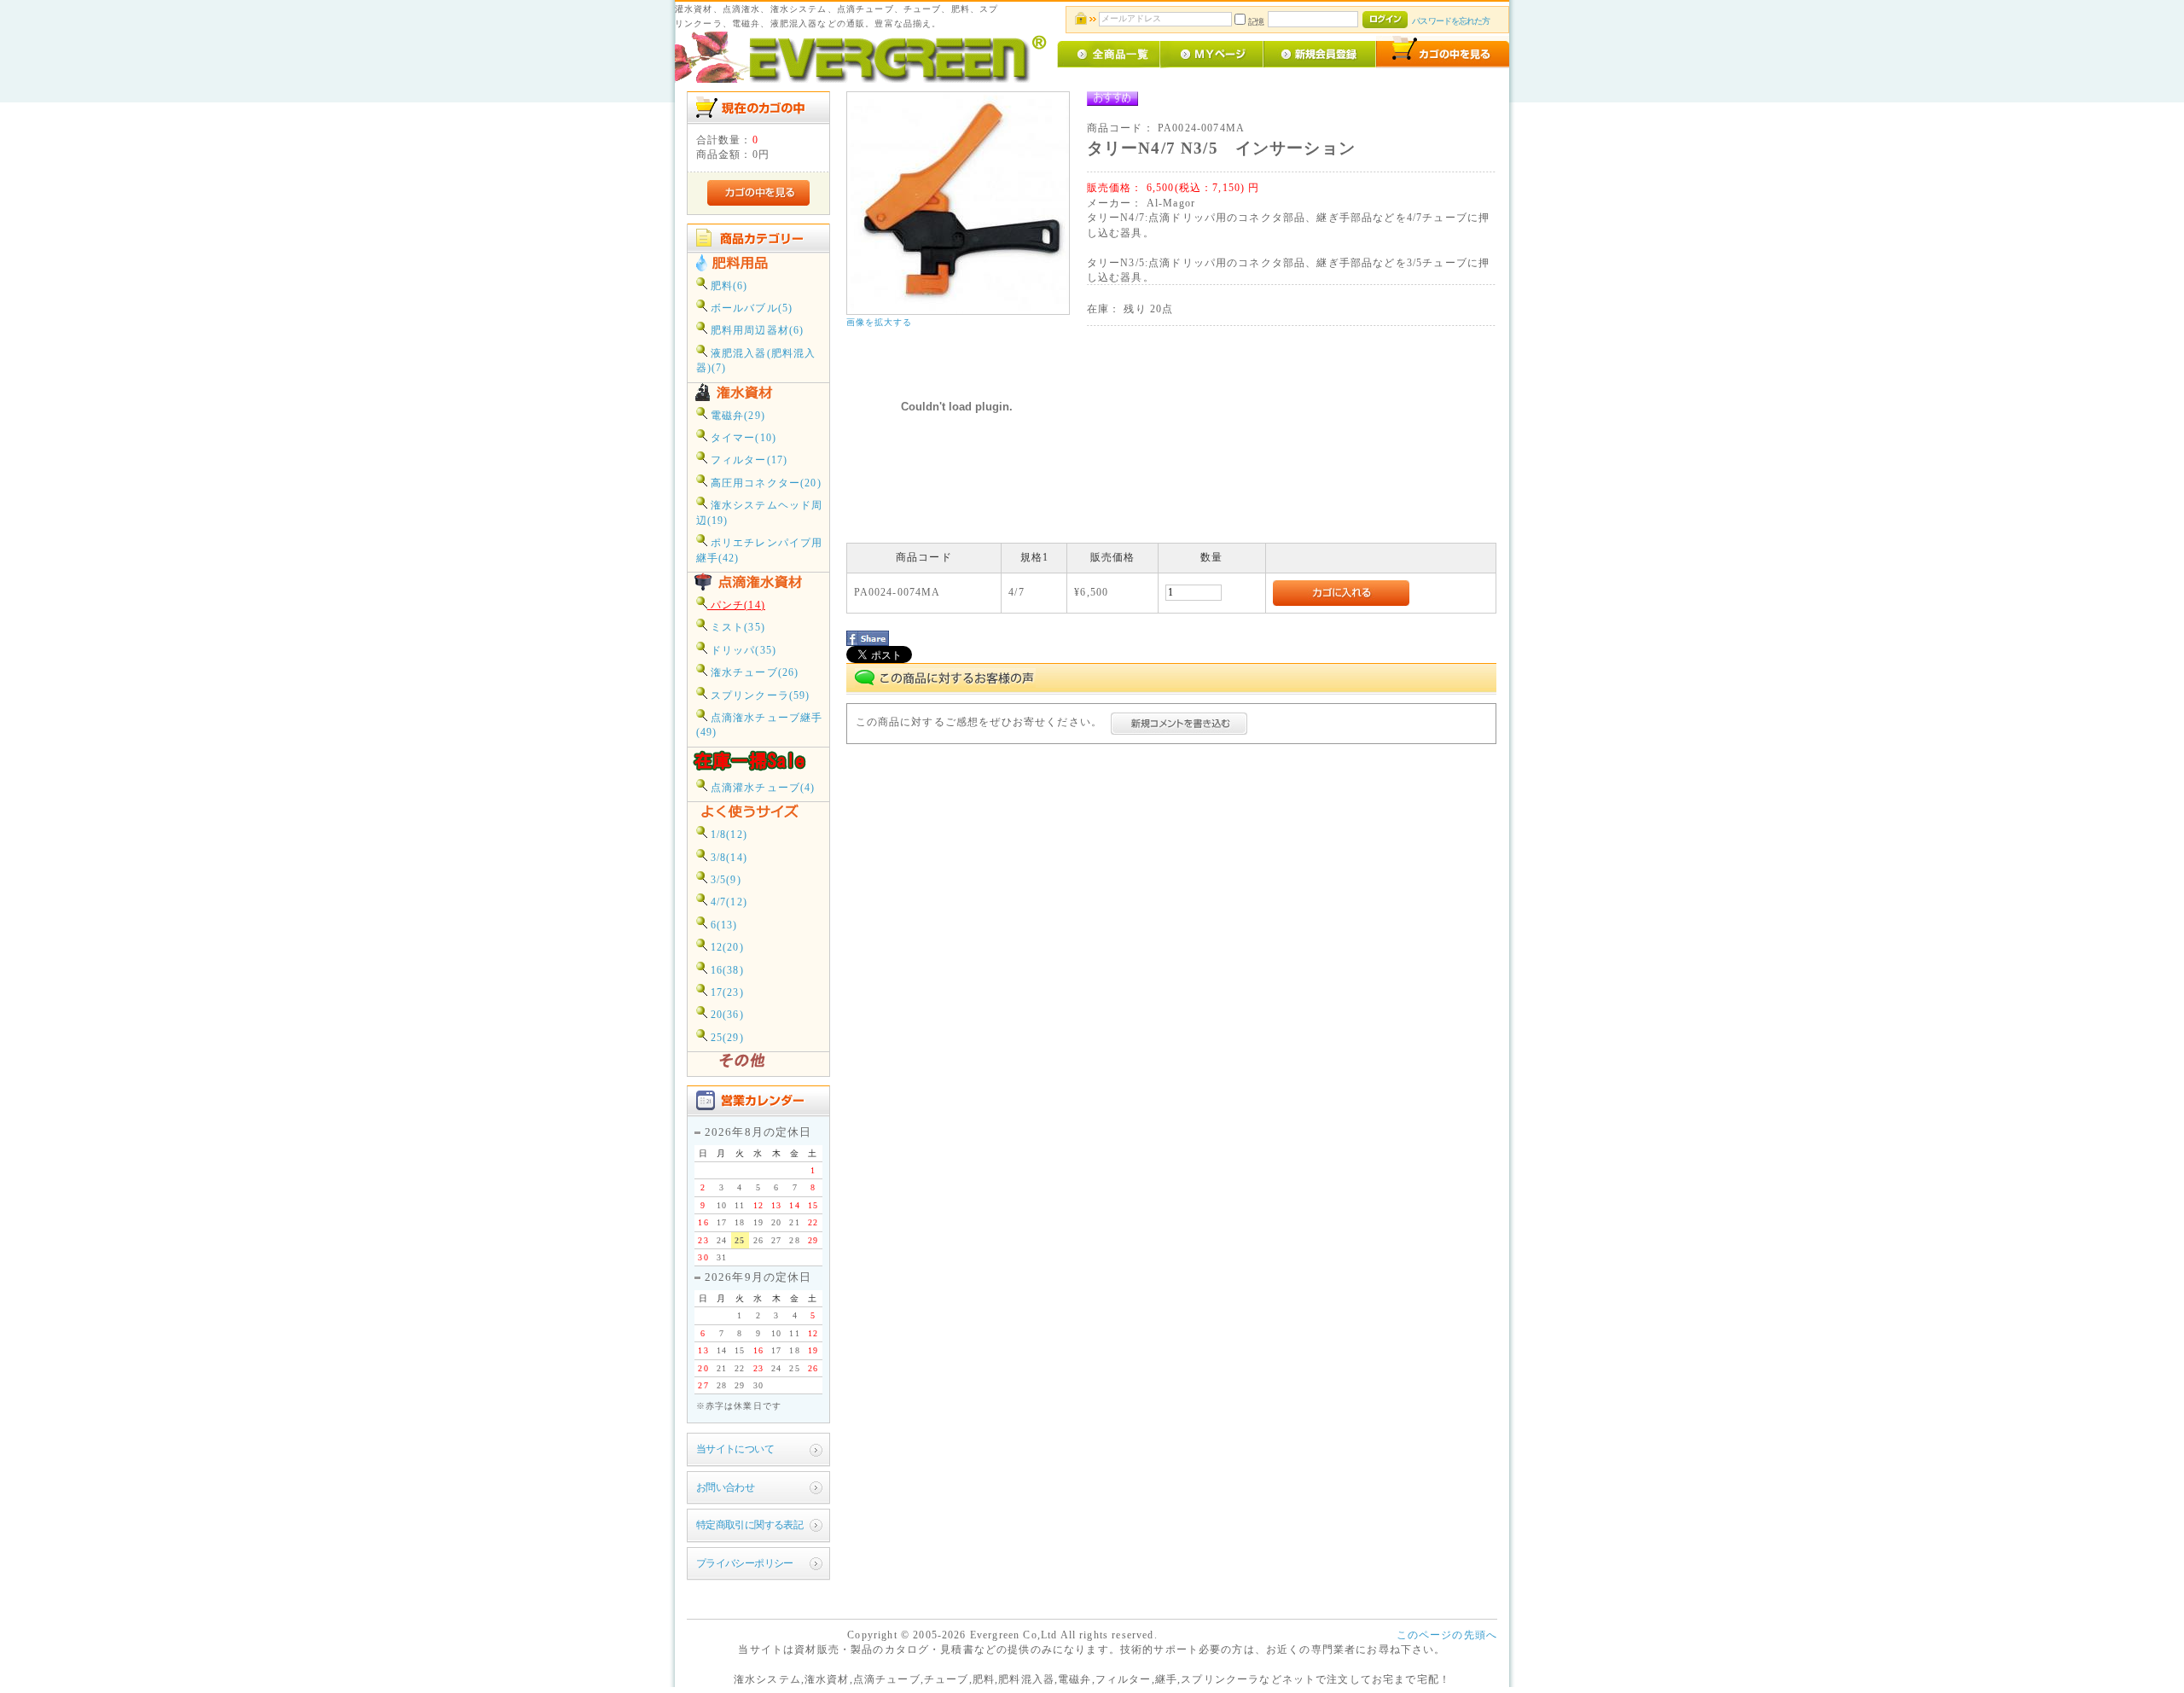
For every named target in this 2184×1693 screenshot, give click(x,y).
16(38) (726, 971)
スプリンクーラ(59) (759, 696)
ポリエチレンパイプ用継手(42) (760, 550)
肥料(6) (728, 286)
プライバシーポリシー (745, 1564)
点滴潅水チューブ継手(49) (760, 725)
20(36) (726, 1015)
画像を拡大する (880, 322)
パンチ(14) (736, 605)
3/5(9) (724, 880)
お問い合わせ (726, 1488)
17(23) (726, 993)
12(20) (726, 948)
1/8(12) (727, 835)
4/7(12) (727, 902)
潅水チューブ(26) (753, 673)
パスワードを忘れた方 (1451, 21)
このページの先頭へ (1447, 1635)
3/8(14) (727, 858)
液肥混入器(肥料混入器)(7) (756, 361)
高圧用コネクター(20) (764, 483)
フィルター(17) (748, 460)
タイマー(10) (742, 438)
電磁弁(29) (736, 416)
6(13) (723, 925)
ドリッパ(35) (742, 651)
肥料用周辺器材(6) (756, 331)
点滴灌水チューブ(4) (761, 788)
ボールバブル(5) (750, 308)
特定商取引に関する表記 (750, 1525)
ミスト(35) (736, 628)
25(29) (726, 1038)
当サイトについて (735, 1449)
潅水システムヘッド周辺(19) (760, 513)
